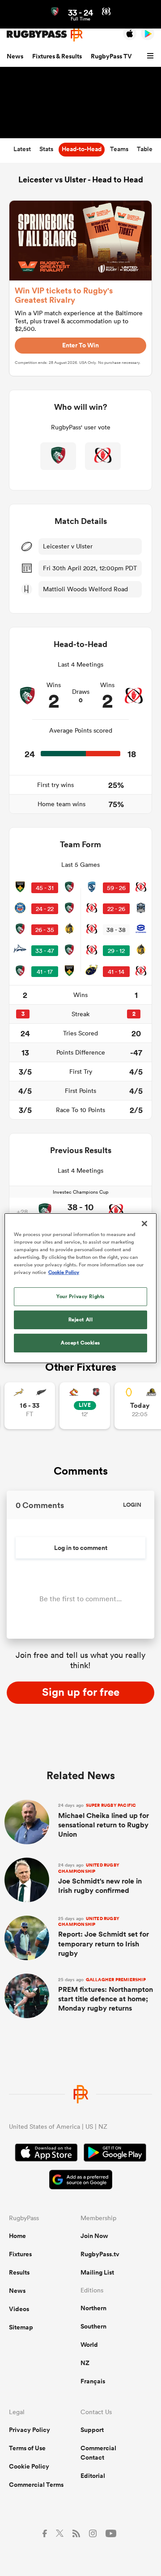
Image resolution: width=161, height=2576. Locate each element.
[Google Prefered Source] (81, 2181)
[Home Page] (45, 34)
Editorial (93, 2476)
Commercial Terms (36, 2485)
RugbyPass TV (111, 56)
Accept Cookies (80, 1343)
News (15, 56)
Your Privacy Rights (80, 1296)
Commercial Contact (98, 2453)
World (89, 2345)
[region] (80, 1288)
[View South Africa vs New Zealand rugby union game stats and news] (30, 1406)
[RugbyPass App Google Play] (115, 2154)
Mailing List (97, 2272)
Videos (19, 2309)
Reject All (81, 1319)
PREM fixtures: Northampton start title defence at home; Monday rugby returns (106, 1995)
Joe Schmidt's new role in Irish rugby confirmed (100, 1879)
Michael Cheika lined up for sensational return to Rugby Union (104, 1821)
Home (17, 2236)
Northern (93, 2308)
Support (92, 2430)
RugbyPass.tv (100, 2254)
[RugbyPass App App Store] (46, 2154)
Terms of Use (27, 2448)
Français (93, 2381)
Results (19, 2272)
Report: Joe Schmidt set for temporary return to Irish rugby (104, 1937)
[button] (152, 56)
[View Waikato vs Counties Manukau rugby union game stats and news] (85, 1406)
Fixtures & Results (57, 56)
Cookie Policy (29, 2466)
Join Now (94, 2236)
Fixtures (20, 2254)
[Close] (144, 1223)
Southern (93, 2326)
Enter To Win (80, 345)
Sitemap (21, 2327)
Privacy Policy (30, 2430)
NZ (85, 2363)
